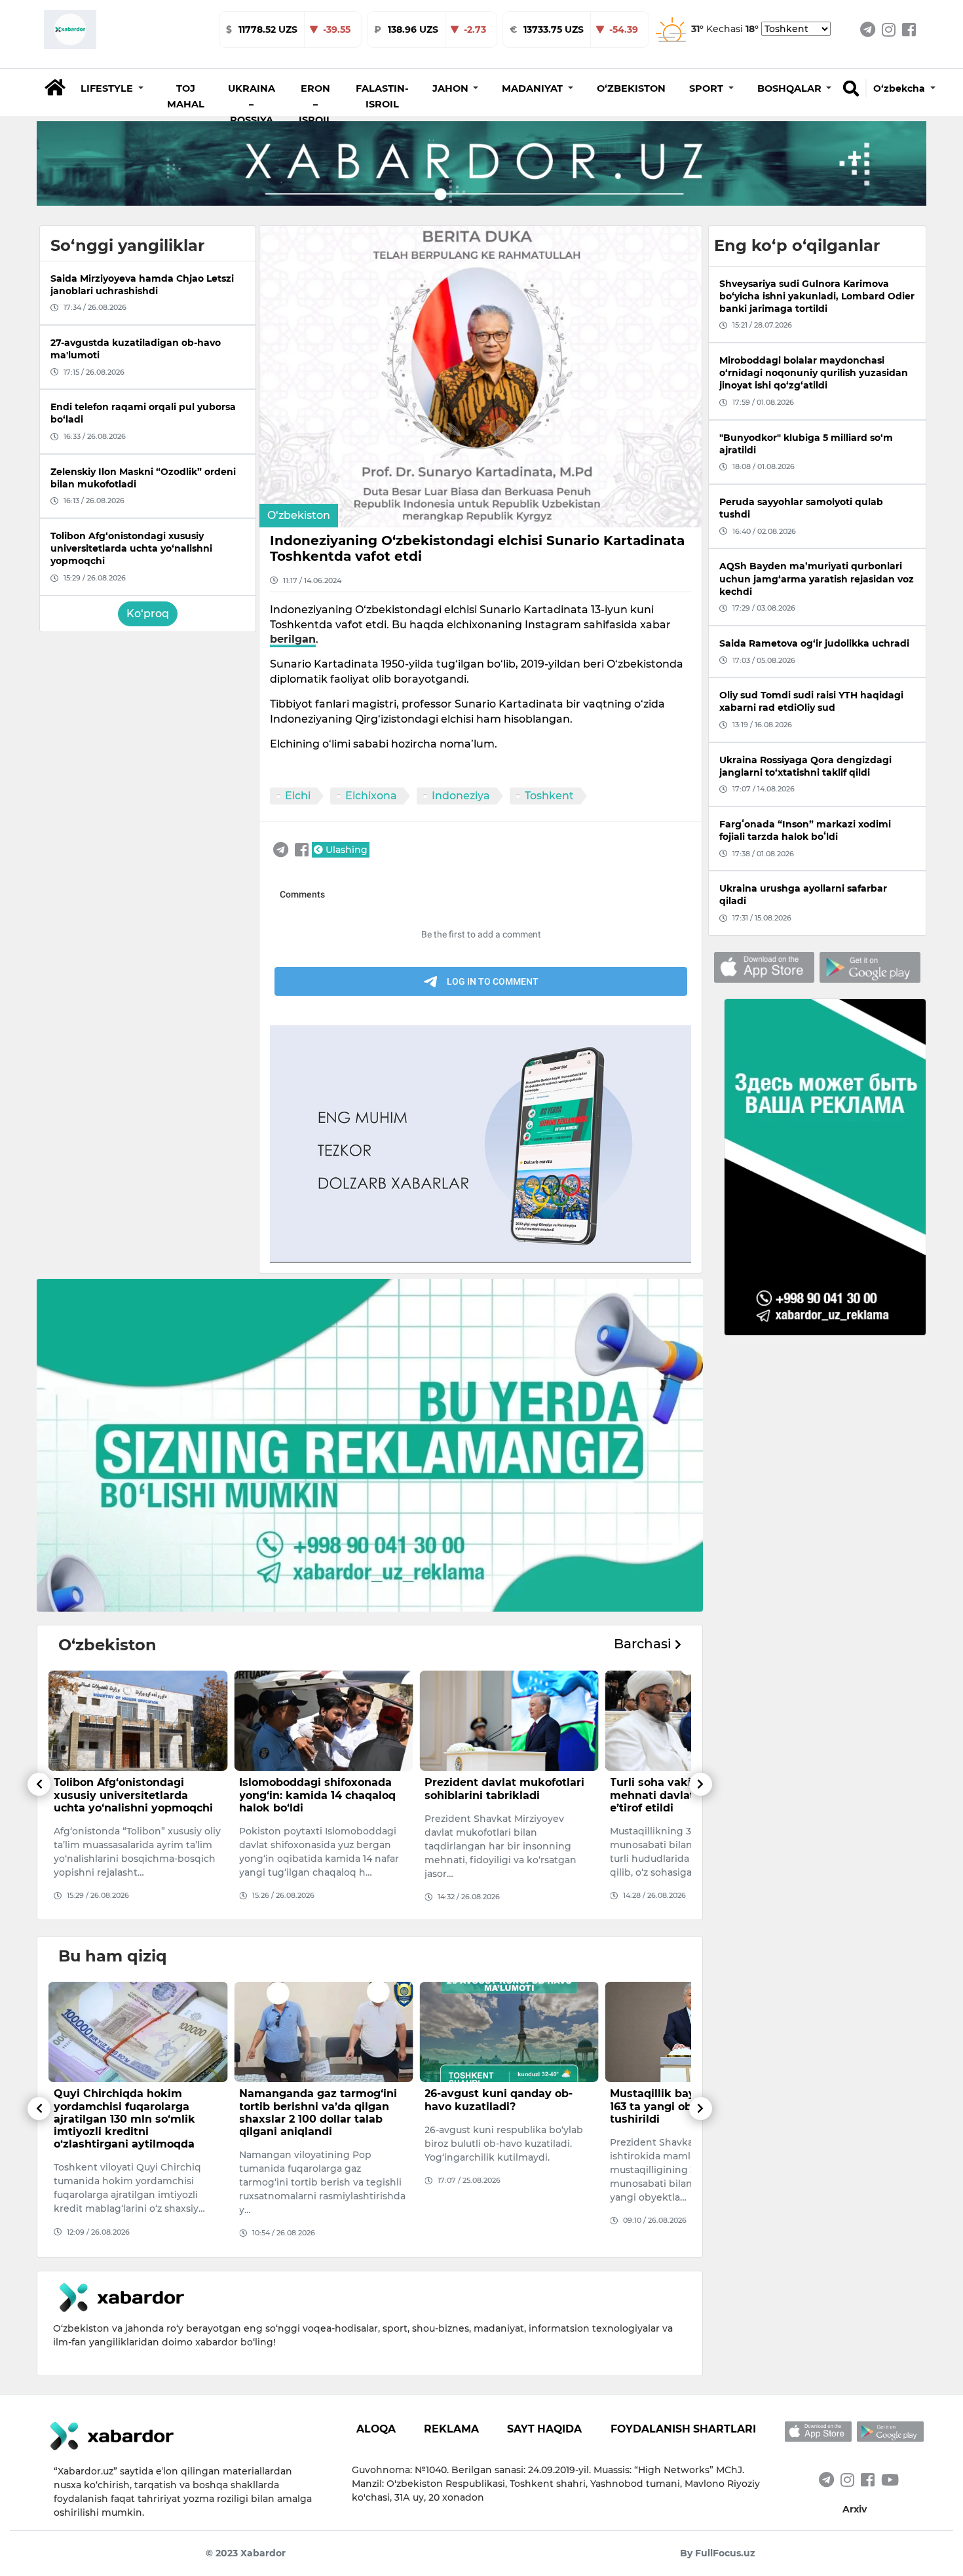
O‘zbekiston (631, 88)
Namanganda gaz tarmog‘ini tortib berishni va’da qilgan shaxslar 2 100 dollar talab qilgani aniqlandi (133, 2112)
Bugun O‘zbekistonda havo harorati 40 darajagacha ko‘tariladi (685, 2106)
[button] (112, 88)
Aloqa (376, 2429)
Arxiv (855, 2509)
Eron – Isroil (315, 104)
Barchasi (644, 1644)
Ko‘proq (148, 614)
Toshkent (549, 796)
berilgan (293, 639)
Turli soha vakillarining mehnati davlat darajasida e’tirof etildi (497, 1795)
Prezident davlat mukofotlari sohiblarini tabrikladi (319, 1789)
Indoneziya (461, 796)
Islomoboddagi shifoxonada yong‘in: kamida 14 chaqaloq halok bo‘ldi (132, 1795)
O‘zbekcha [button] (900, 88)
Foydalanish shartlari (683, 2429)
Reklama (451, 2429)
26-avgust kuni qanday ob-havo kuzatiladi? (313, 2100)
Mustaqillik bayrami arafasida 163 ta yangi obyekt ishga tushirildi (507, 2106)
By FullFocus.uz (718, 2553)
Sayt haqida (544, 2429)
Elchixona (371, 796)
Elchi (298, 796)
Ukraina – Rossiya (252, 104)
